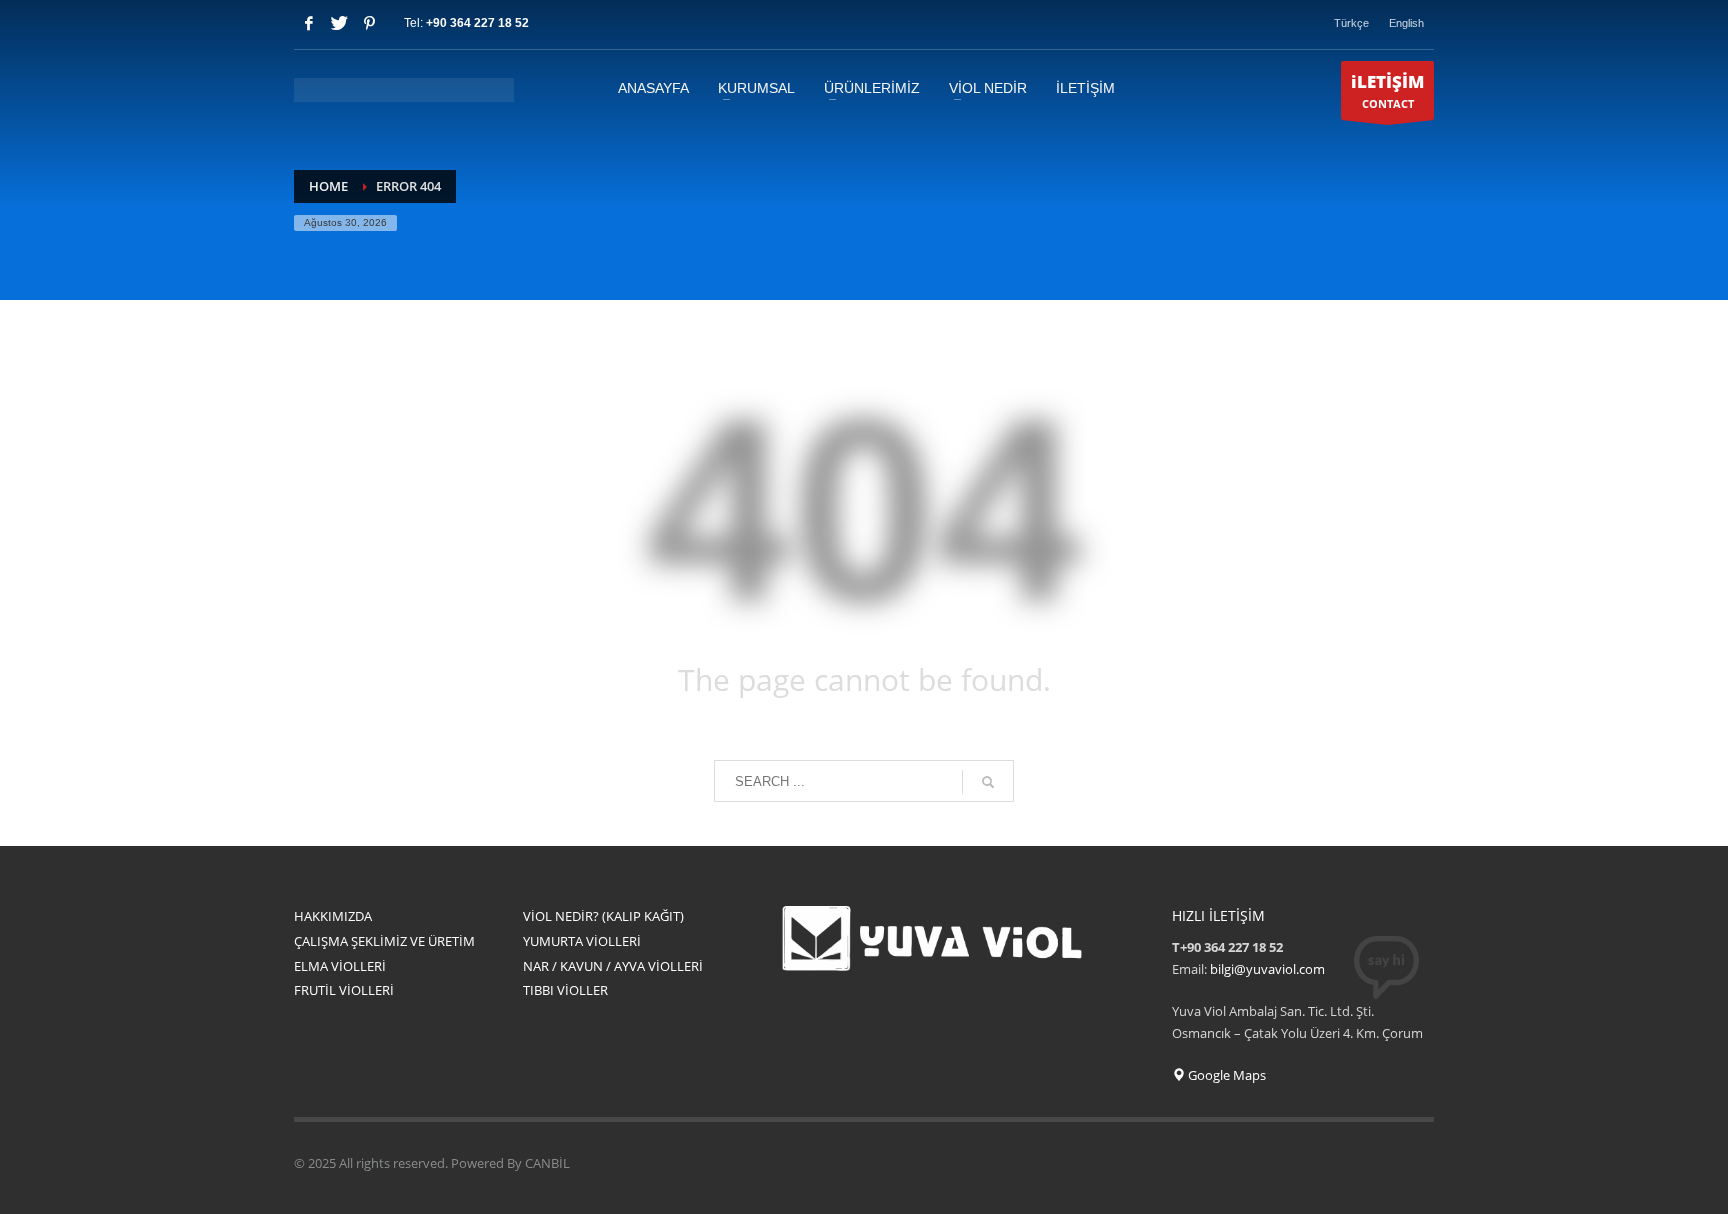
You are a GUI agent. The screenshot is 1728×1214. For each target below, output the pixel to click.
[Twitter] (339, 23)
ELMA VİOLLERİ (340, 966)
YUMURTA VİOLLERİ (582, 941)
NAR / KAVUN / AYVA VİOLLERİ (613, 966)
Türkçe (1351, 23)
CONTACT (1387, 90)
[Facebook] (309, 23)
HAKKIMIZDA (333, 916)
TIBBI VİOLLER (565, 990)
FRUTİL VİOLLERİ (344, 990)
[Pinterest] (369, 23)
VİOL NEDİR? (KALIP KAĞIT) (603, 916)
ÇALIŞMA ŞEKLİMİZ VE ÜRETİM (384, 941)
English (1406, 23)
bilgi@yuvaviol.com (1267, 969)
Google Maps (1225, 1075)
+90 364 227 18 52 (477, 23)
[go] (988, 782)
